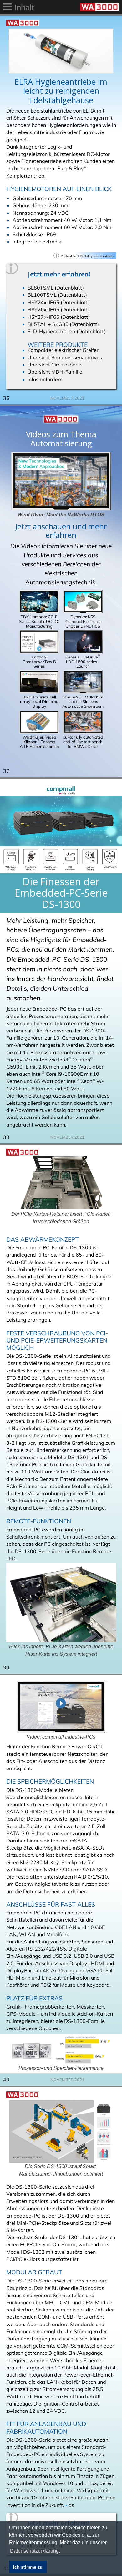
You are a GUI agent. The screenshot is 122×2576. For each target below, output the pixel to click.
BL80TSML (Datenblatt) (56, 288)
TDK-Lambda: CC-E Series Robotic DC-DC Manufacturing (39, 621)
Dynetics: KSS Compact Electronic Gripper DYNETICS (83, 621)
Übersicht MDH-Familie (55, 372)
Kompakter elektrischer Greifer (63, 350)
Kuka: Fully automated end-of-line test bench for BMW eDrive (83, 742)
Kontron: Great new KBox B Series (39, 661)
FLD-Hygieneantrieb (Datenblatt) (67, 331)
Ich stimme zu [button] (28, 2567)
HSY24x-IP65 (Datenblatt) (59, 302)
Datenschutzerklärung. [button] (35, 2551)
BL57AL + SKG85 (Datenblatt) (63, 324)
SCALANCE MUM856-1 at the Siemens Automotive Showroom (83, 701)
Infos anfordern (45, 379)
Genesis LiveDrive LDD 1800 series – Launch (83, 661)
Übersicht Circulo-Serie (54, 365)
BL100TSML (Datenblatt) (57, 295)
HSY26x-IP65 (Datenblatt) (59, 309)
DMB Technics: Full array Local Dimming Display (39, 701)
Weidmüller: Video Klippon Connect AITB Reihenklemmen (39, 742)
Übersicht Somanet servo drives (65, 357)
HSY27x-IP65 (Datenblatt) (59, 317)
